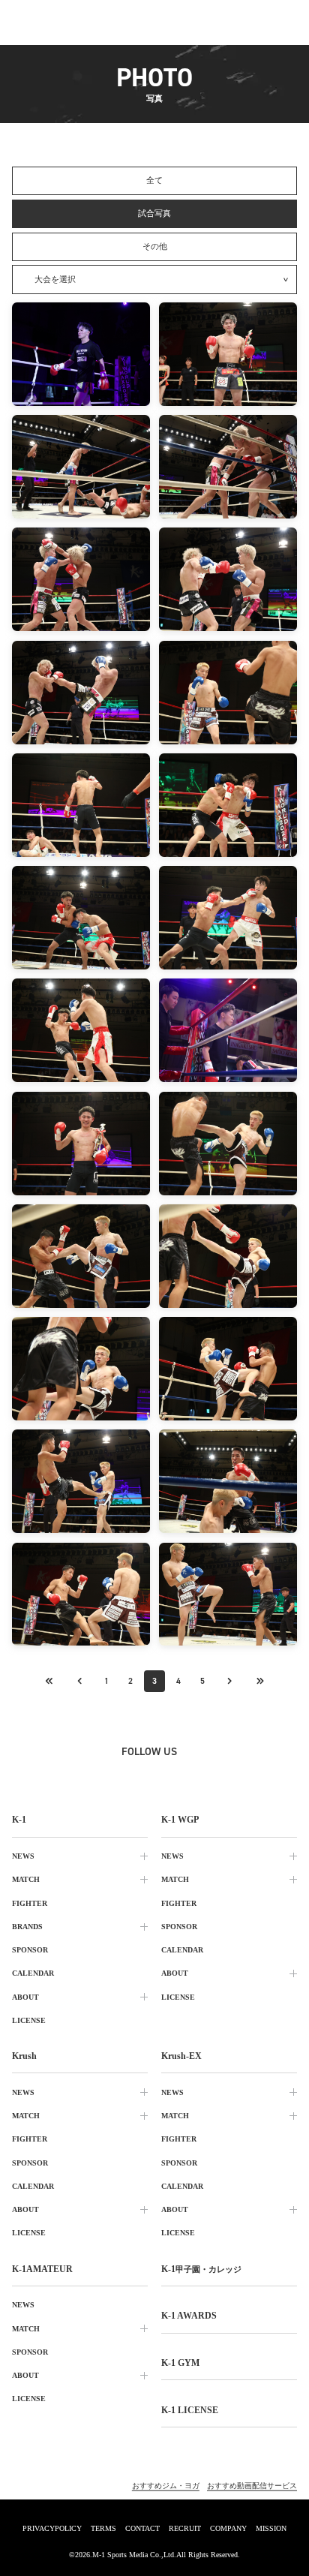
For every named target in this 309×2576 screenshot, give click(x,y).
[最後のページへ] (259, 1681)
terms (103, 2528)
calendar (33, 1973)
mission (271, 2528)
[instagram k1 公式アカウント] (88, 1777)
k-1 (201, 2269)
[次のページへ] (229, 1681)
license (29, 2020)
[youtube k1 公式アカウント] (220, 1777)
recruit (185, 2528)
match (26, 1879)
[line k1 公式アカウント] (187, 1777)
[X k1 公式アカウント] (55, 1777)
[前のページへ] (49, 1681)
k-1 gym (180, 2363)
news (23, 1856)
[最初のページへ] (79, 1681)
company (228, 2528)
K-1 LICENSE (190, 2410)
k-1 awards (189, 2316)
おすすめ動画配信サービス (252, 2486)
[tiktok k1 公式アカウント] (154, 1777)
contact (142, 2528)
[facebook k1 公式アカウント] (121, 1777)
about (25, 1997)
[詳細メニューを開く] (286, 23)
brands (27, 1927)
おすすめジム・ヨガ (166, 2486)
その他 (155, 246)
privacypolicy (52, 2528)
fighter (30, 1903)
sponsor (30, 1950)
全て (154, 180)
